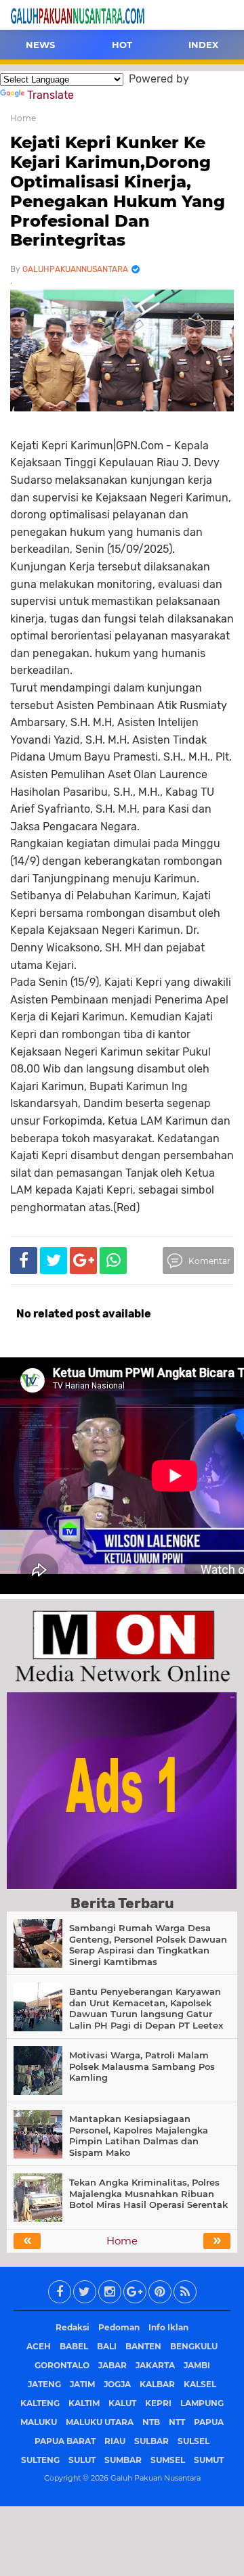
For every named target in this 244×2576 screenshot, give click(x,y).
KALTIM (84, 2403)
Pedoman (119, 2327)
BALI (107, 2346)
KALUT (122, 2403)
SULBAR (151, 2441)
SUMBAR (123, 2460)
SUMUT (209, 2460)
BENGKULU (194, 2346)
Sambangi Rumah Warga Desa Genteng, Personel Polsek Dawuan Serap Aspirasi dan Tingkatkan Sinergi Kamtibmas (148, 1945)
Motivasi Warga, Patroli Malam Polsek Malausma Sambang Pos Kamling (142, 2066)
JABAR (113, 2365)
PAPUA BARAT (65, 2441)
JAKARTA (155, 2365)
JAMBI (197, 2365)
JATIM (82, 2384)
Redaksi (73, 2327)
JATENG (44, 2384)
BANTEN (143, 2346)
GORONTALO (62, 2365)
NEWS (40, 45)
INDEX (203, 45)
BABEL (74, 2346)
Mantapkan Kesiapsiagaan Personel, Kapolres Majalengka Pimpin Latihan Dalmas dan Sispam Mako (139, 2136)
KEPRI (158, 2403)
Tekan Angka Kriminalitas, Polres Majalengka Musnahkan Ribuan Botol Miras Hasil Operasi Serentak (148, 2194)
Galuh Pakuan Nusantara (156, 2478)
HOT (122, 45)
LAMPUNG (202, 2403)
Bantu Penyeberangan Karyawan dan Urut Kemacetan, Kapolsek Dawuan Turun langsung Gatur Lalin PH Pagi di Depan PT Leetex (146, 2009)
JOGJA (117, 2384)
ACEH (39, 2346)
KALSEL (200, 2384)
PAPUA (209, 2422)
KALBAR (157, 2384)
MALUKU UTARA (100, 2422)
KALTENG (40, 2403)
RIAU (115, 2441)
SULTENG (40, 2460)
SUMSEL (168, 2460)
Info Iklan (168, 2327)
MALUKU (39, 2422)
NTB (151, 2422)
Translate (50, 95)
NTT (177, 2422)
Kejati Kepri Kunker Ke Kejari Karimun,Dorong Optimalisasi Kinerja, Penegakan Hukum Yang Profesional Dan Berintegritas (118, 191)
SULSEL (194, 2441)
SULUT (82, 2460)
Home (23, 118)
